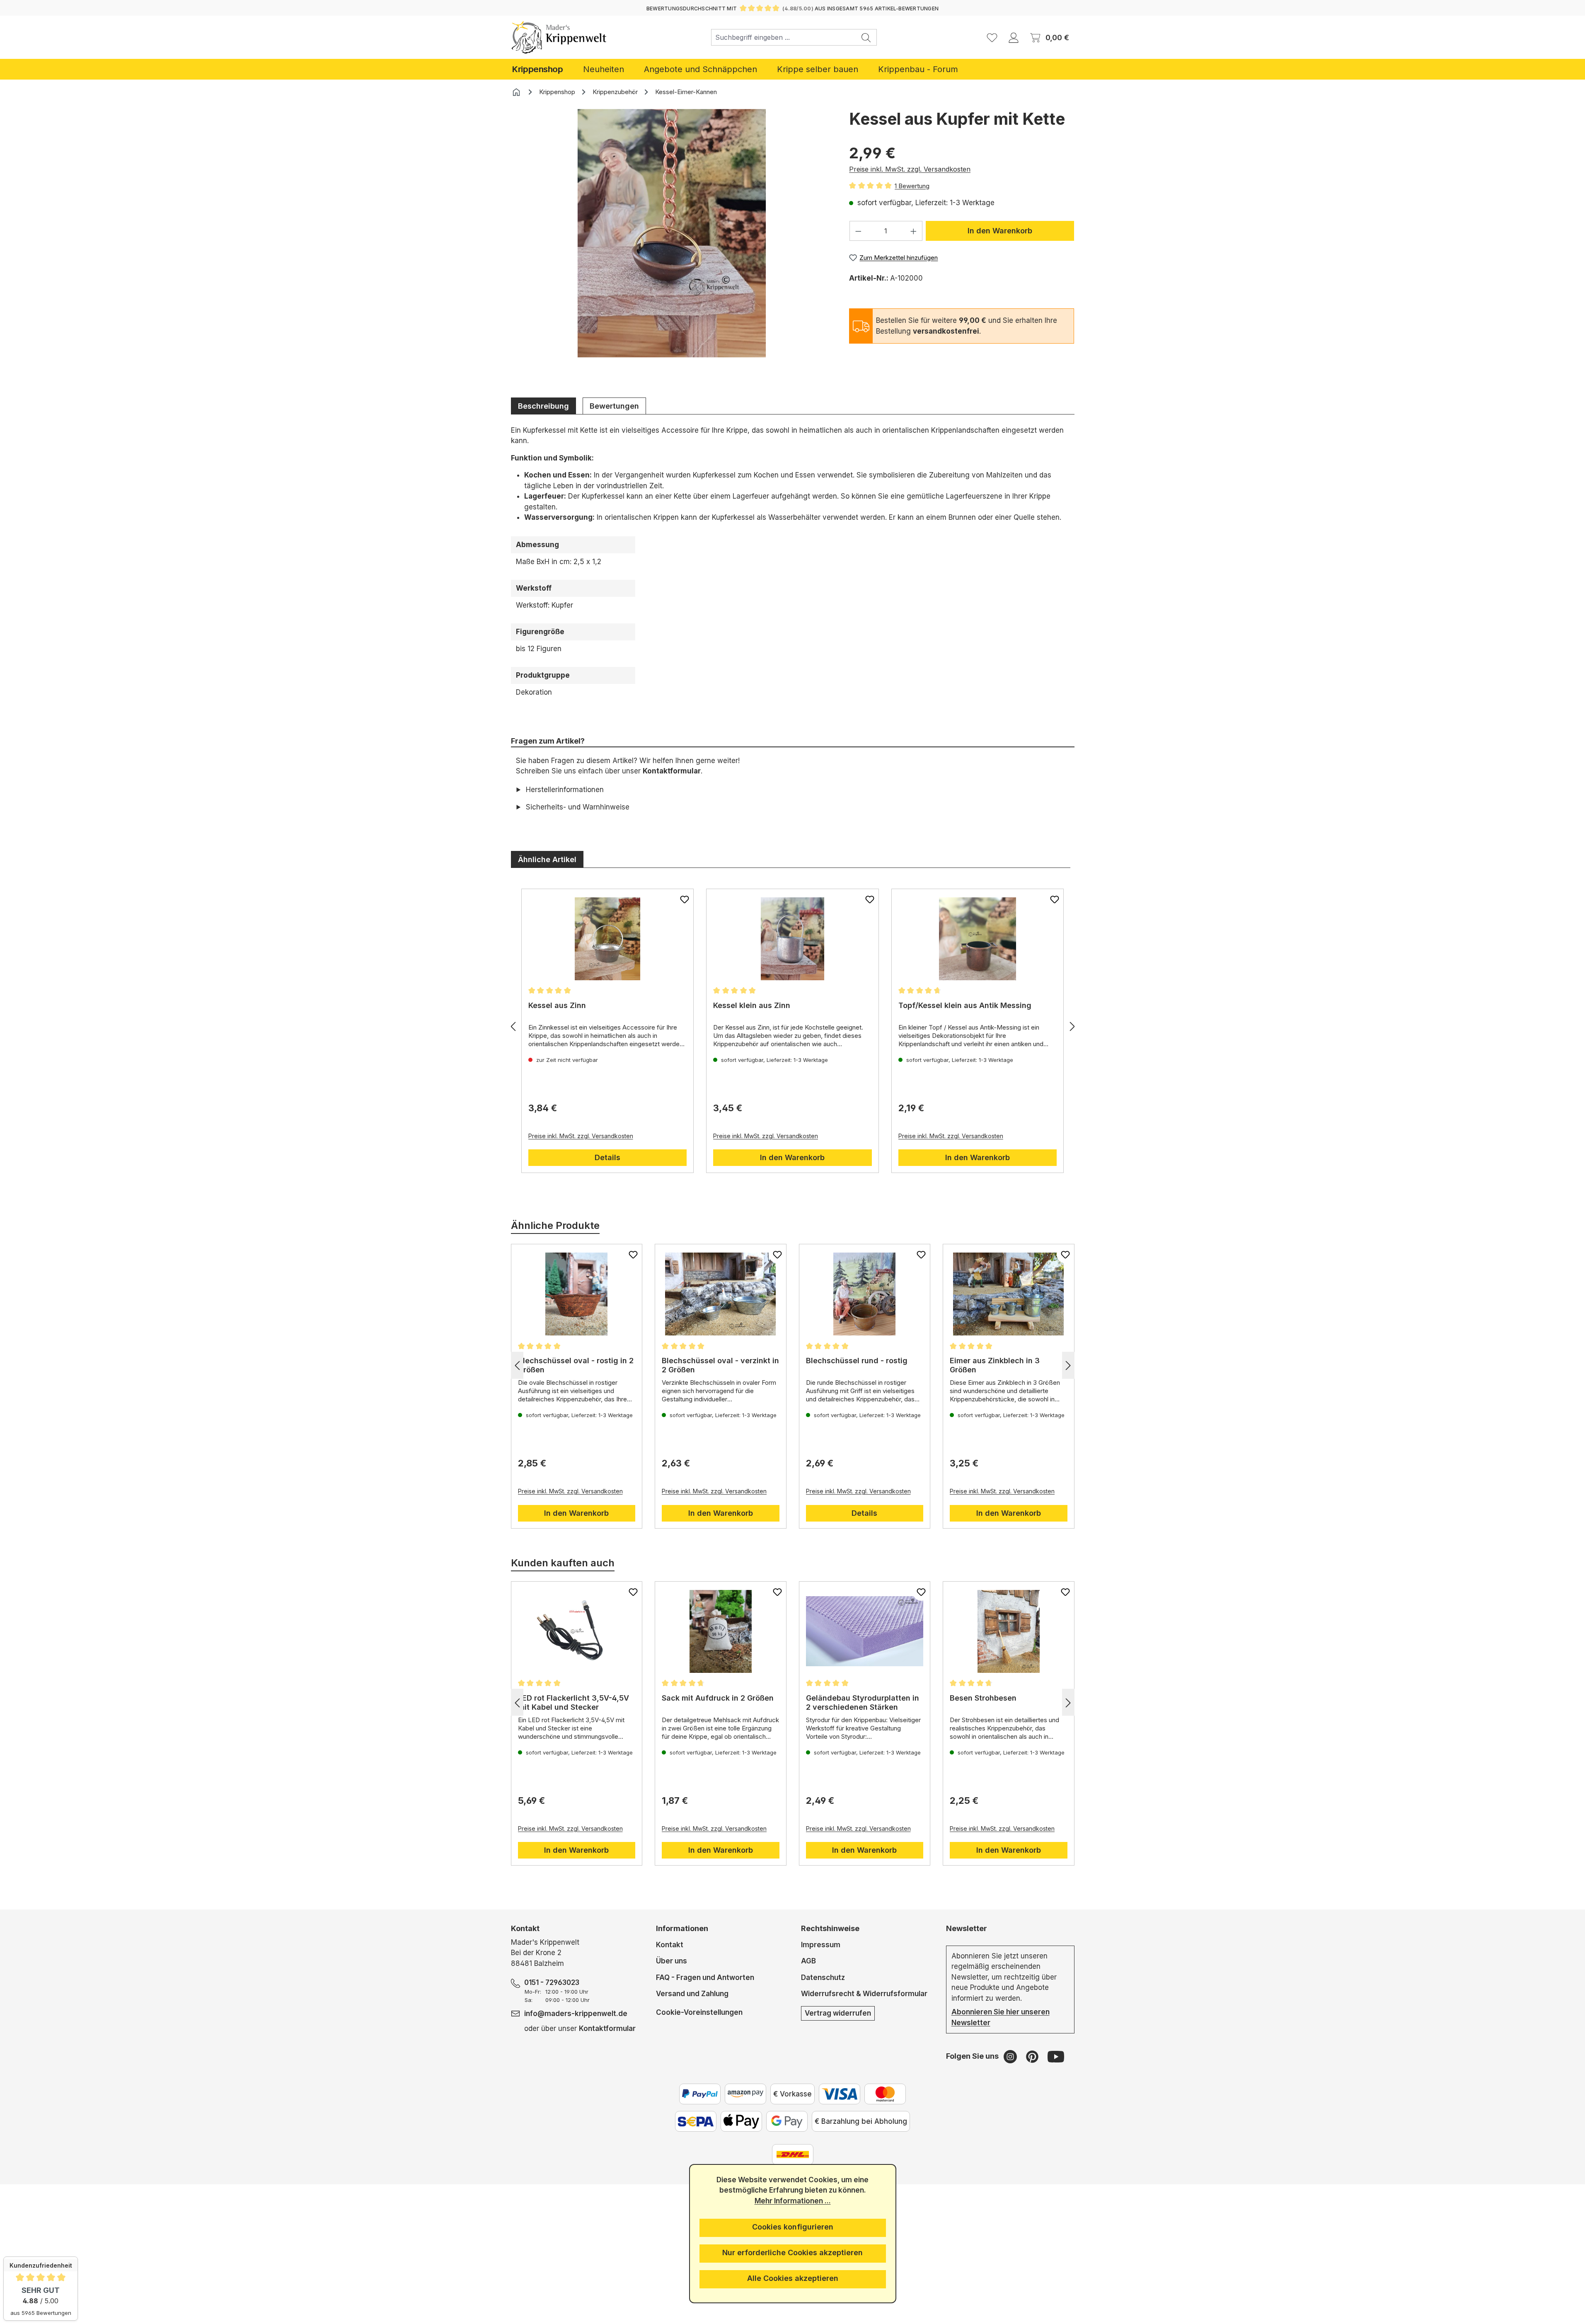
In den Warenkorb (1000, 231)
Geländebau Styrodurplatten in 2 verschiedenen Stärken (863, 1702)
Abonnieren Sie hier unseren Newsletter (1001, 2017)
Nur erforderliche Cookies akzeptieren (792, 2253)
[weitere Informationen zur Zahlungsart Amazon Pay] (745, 2094)
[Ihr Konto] (1014, 37)
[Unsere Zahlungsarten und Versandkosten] (793, 2154)
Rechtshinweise (830, 1928)
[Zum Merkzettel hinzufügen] (685, 899)
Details (607, 1157)
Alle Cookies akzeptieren (793, 2278)
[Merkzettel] (992, 37)
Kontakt (670, 1945)
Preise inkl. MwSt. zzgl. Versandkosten (910, 169)
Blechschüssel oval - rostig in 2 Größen (576, 1365)
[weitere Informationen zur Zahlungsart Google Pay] (787, 2121)
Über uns (672, 1961)
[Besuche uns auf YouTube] (1056, 2056)
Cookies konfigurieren (793, 2227)
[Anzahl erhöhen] (914, 231)
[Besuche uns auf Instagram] (1011, 2056)
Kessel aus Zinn (557, 1005)
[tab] (543, 406)
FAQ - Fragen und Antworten (705, 1977)
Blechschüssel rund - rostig (857, 1361)
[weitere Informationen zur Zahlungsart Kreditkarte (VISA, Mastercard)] (840, 2094)
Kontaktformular (672, 771)
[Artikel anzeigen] (608, 939)
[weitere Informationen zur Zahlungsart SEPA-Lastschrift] (696, 2121)
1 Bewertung (912, 186)
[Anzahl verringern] (858, 231)
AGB (808, 1961)
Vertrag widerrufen (838, 2013)
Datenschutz (823, 1977)
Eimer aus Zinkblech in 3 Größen (995, 1365)
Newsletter (967, 1928)
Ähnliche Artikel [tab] (547, 859)
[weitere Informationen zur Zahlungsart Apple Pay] (741, 2121)
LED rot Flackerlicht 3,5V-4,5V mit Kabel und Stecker (574, 1702)
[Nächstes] (1072, 1026)
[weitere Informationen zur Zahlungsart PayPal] (700, 2094)
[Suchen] (866, 37)
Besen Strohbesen (983, 1698)
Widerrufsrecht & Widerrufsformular (864, 1994)
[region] (672, 246)
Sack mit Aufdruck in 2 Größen (718, 1698)
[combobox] (784, 37)
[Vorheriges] (513, 1026)
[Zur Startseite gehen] (559, 37)
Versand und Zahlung (692, 1994)
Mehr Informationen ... (793, 2201)
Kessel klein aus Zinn (752, 1005)
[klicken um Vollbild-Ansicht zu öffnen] (672, 233)
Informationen (682, 1928)
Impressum (821, 1945)
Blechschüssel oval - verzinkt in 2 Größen (720, 1365)
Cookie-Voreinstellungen (699, 2012)
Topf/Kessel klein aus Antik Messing (965, 1005)
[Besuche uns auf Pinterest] (1033, 2056)
